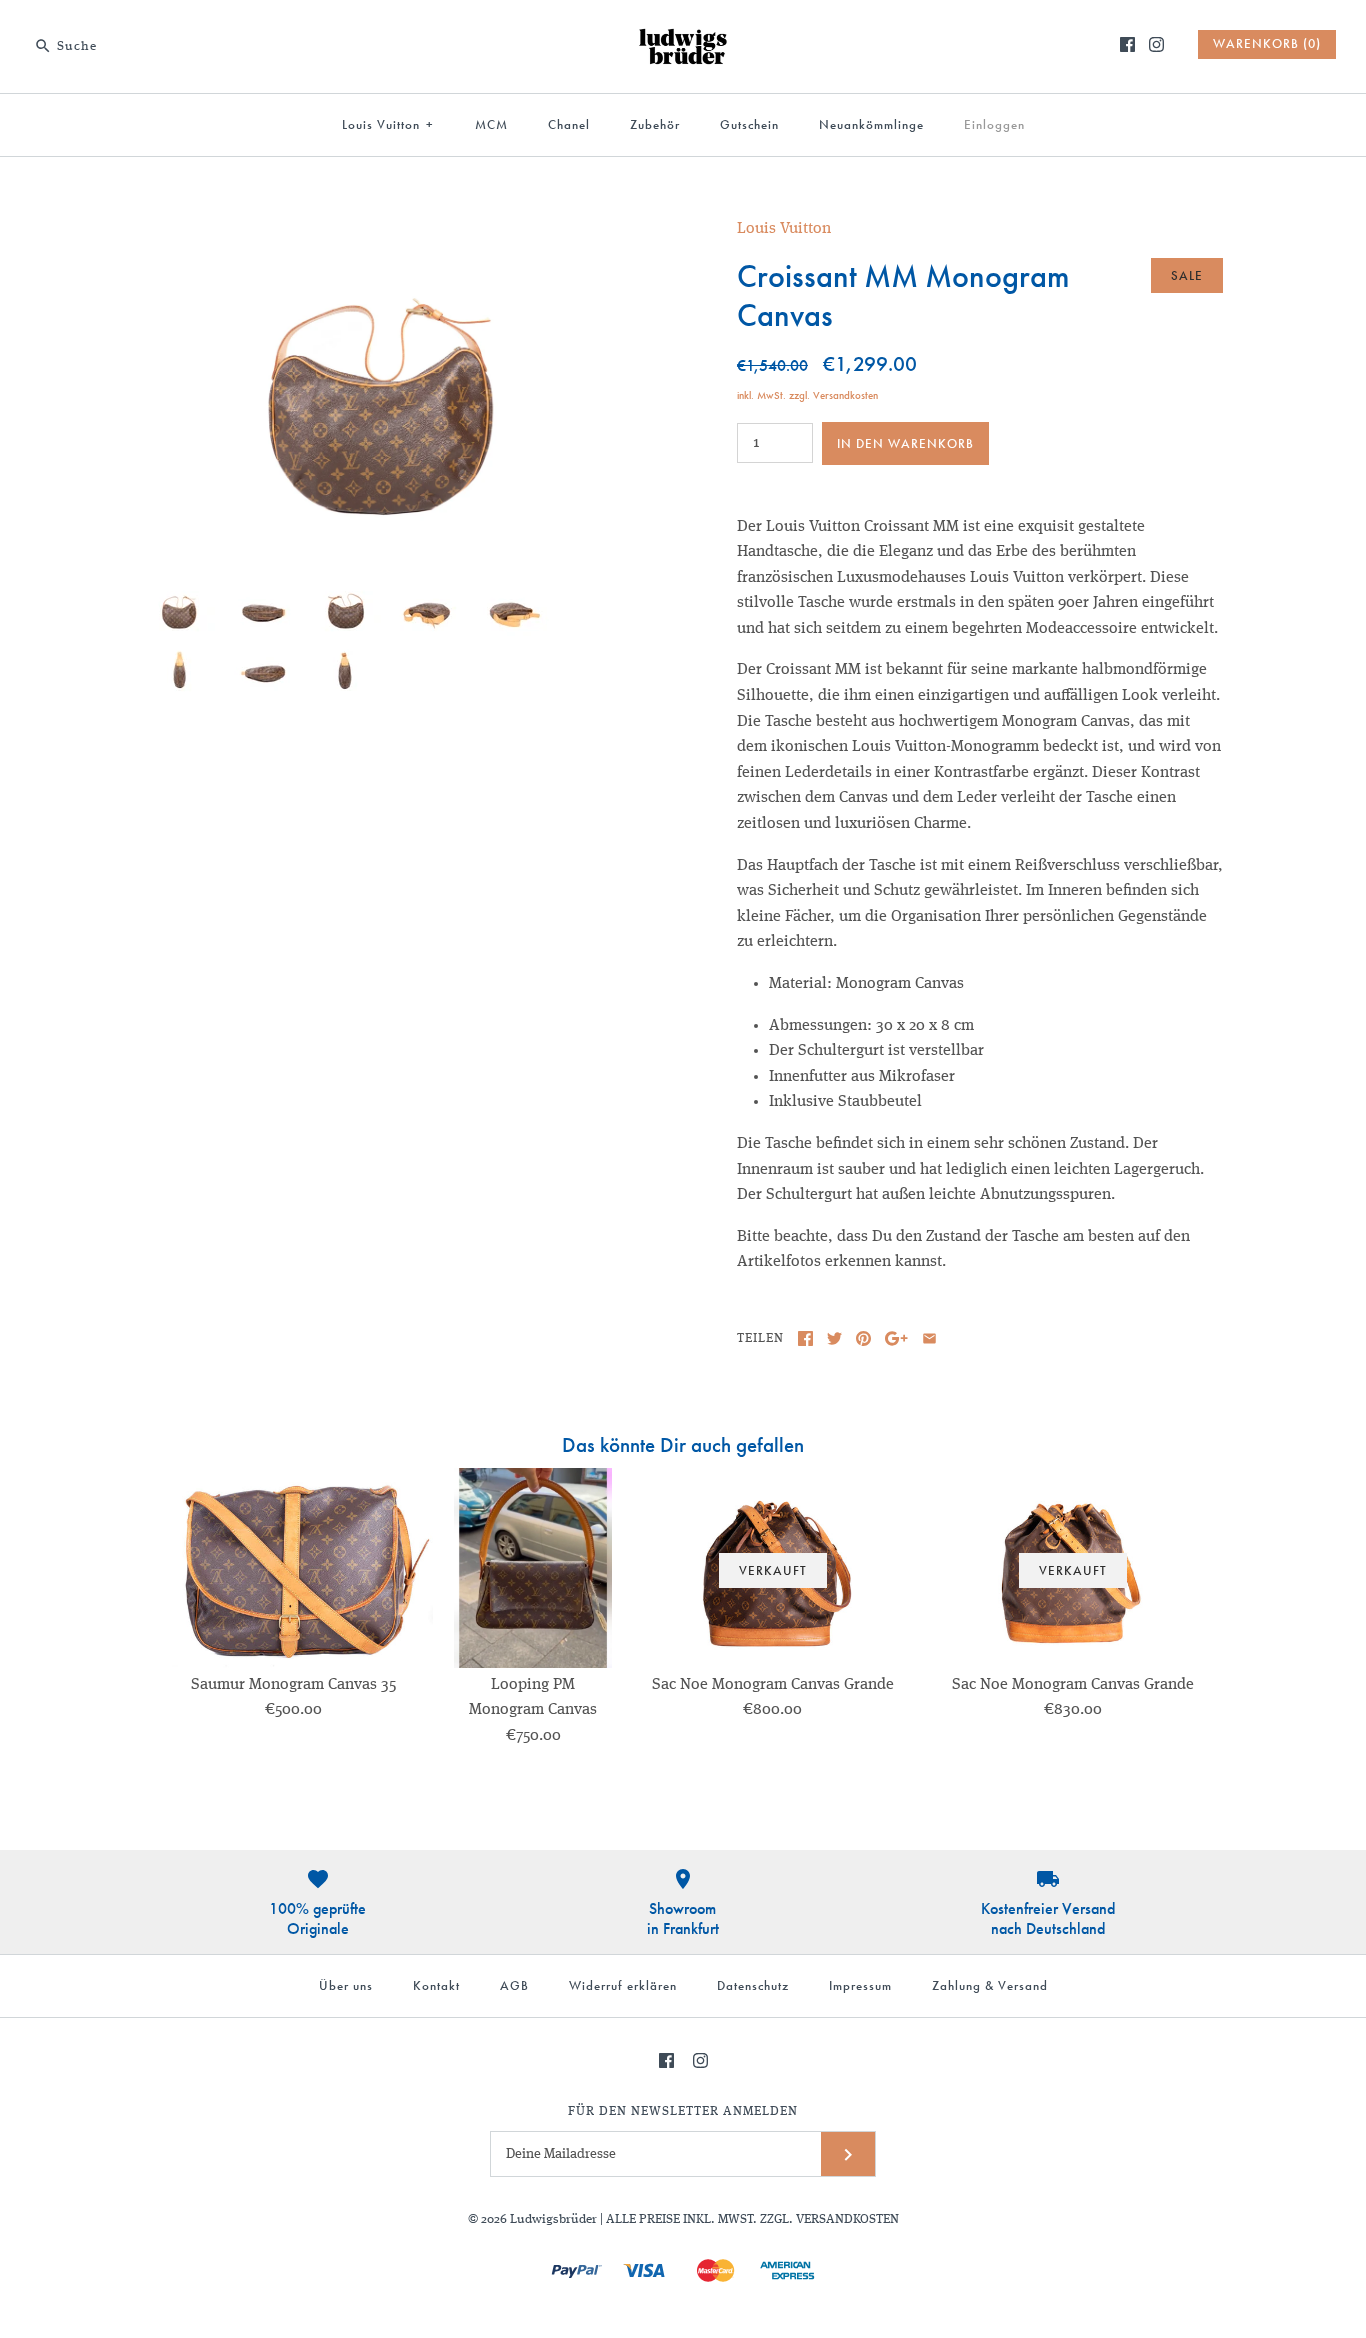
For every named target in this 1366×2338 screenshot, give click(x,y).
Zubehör (655, 124)
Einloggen (994, 124)
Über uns (346, 1985)
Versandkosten (845, 395)
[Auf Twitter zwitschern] (834, 1338)
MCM (491, 124)
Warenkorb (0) (1267, 43)
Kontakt (436, 1985)
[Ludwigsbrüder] (683, 32)
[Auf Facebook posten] (805, 1338)
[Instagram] (1156, 44)
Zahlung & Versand (990, 1985)
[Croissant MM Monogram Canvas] (386, 229)
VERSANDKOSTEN (847, 2219)
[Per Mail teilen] (929, 1338)
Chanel (569, 124)
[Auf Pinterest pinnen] (863, 1338)
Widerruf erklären (623, 1985)
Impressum (860, 1985)
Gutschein (749, 124)
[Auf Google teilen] (896, 1338)
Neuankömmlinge (871, 124)
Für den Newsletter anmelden (683, 2111)
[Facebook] (1127, 44)
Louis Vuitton (388, 124)
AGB (514, 1985)
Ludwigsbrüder (553, 2219)
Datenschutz (753, 1985)
